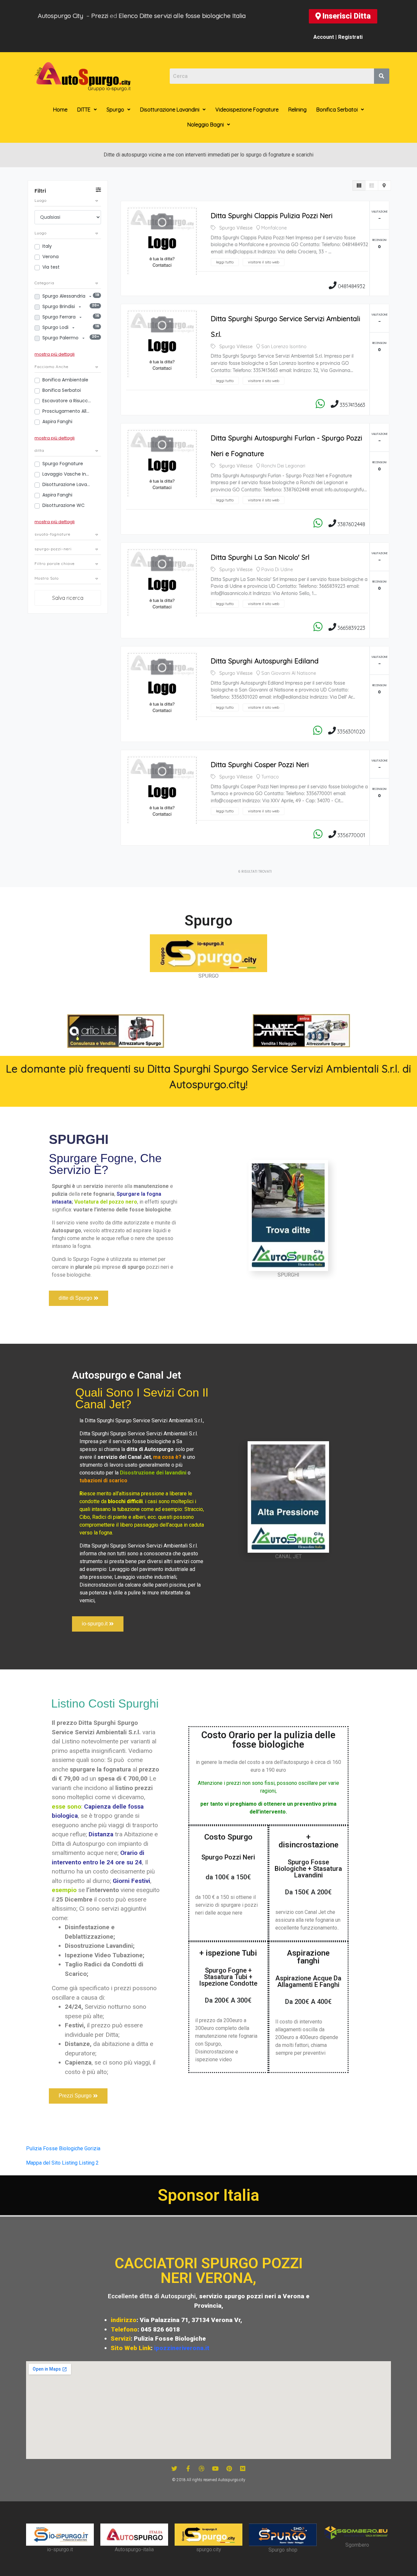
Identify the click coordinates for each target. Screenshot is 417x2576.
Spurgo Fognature (63, 464)
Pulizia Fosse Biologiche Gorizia (63, 2148)
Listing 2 (89, 2163)
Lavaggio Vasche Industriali (67, 474)
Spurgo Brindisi (59, 306)
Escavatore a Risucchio (67, 401)
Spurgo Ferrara (60, 317)
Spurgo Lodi (56, 327)
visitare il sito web (264, 262)
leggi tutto (225, 262)
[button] (343, 16)
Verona (50, 257)
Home (60, 110)
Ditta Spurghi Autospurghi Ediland (265, 661)
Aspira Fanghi (57, 422)
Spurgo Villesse (236, 228)
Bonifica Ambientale (65, 380)
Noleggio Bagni (206, 125)
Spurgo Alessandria (65, 296)
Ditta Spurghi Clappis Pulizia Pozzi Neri (272, 215)
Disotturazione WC (64, 505)
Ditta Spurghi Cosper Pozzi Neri (260, 764)
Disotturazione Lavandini (170, 110)
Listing (70, 2163)
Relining (297, 110)
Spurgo (115, 110)
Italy (47, 246)
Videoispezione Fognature (247, 110)
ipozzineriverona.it (182, 2348)
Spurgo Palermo (61, 338)
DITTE (84, 110)
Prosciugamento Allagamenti (67, 411)
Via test (51, 267)
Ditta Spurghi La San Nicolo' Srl (260, 557)
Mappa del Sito (43, 2163)
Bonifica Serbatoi (337, 110)
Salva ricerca (68, 598)
